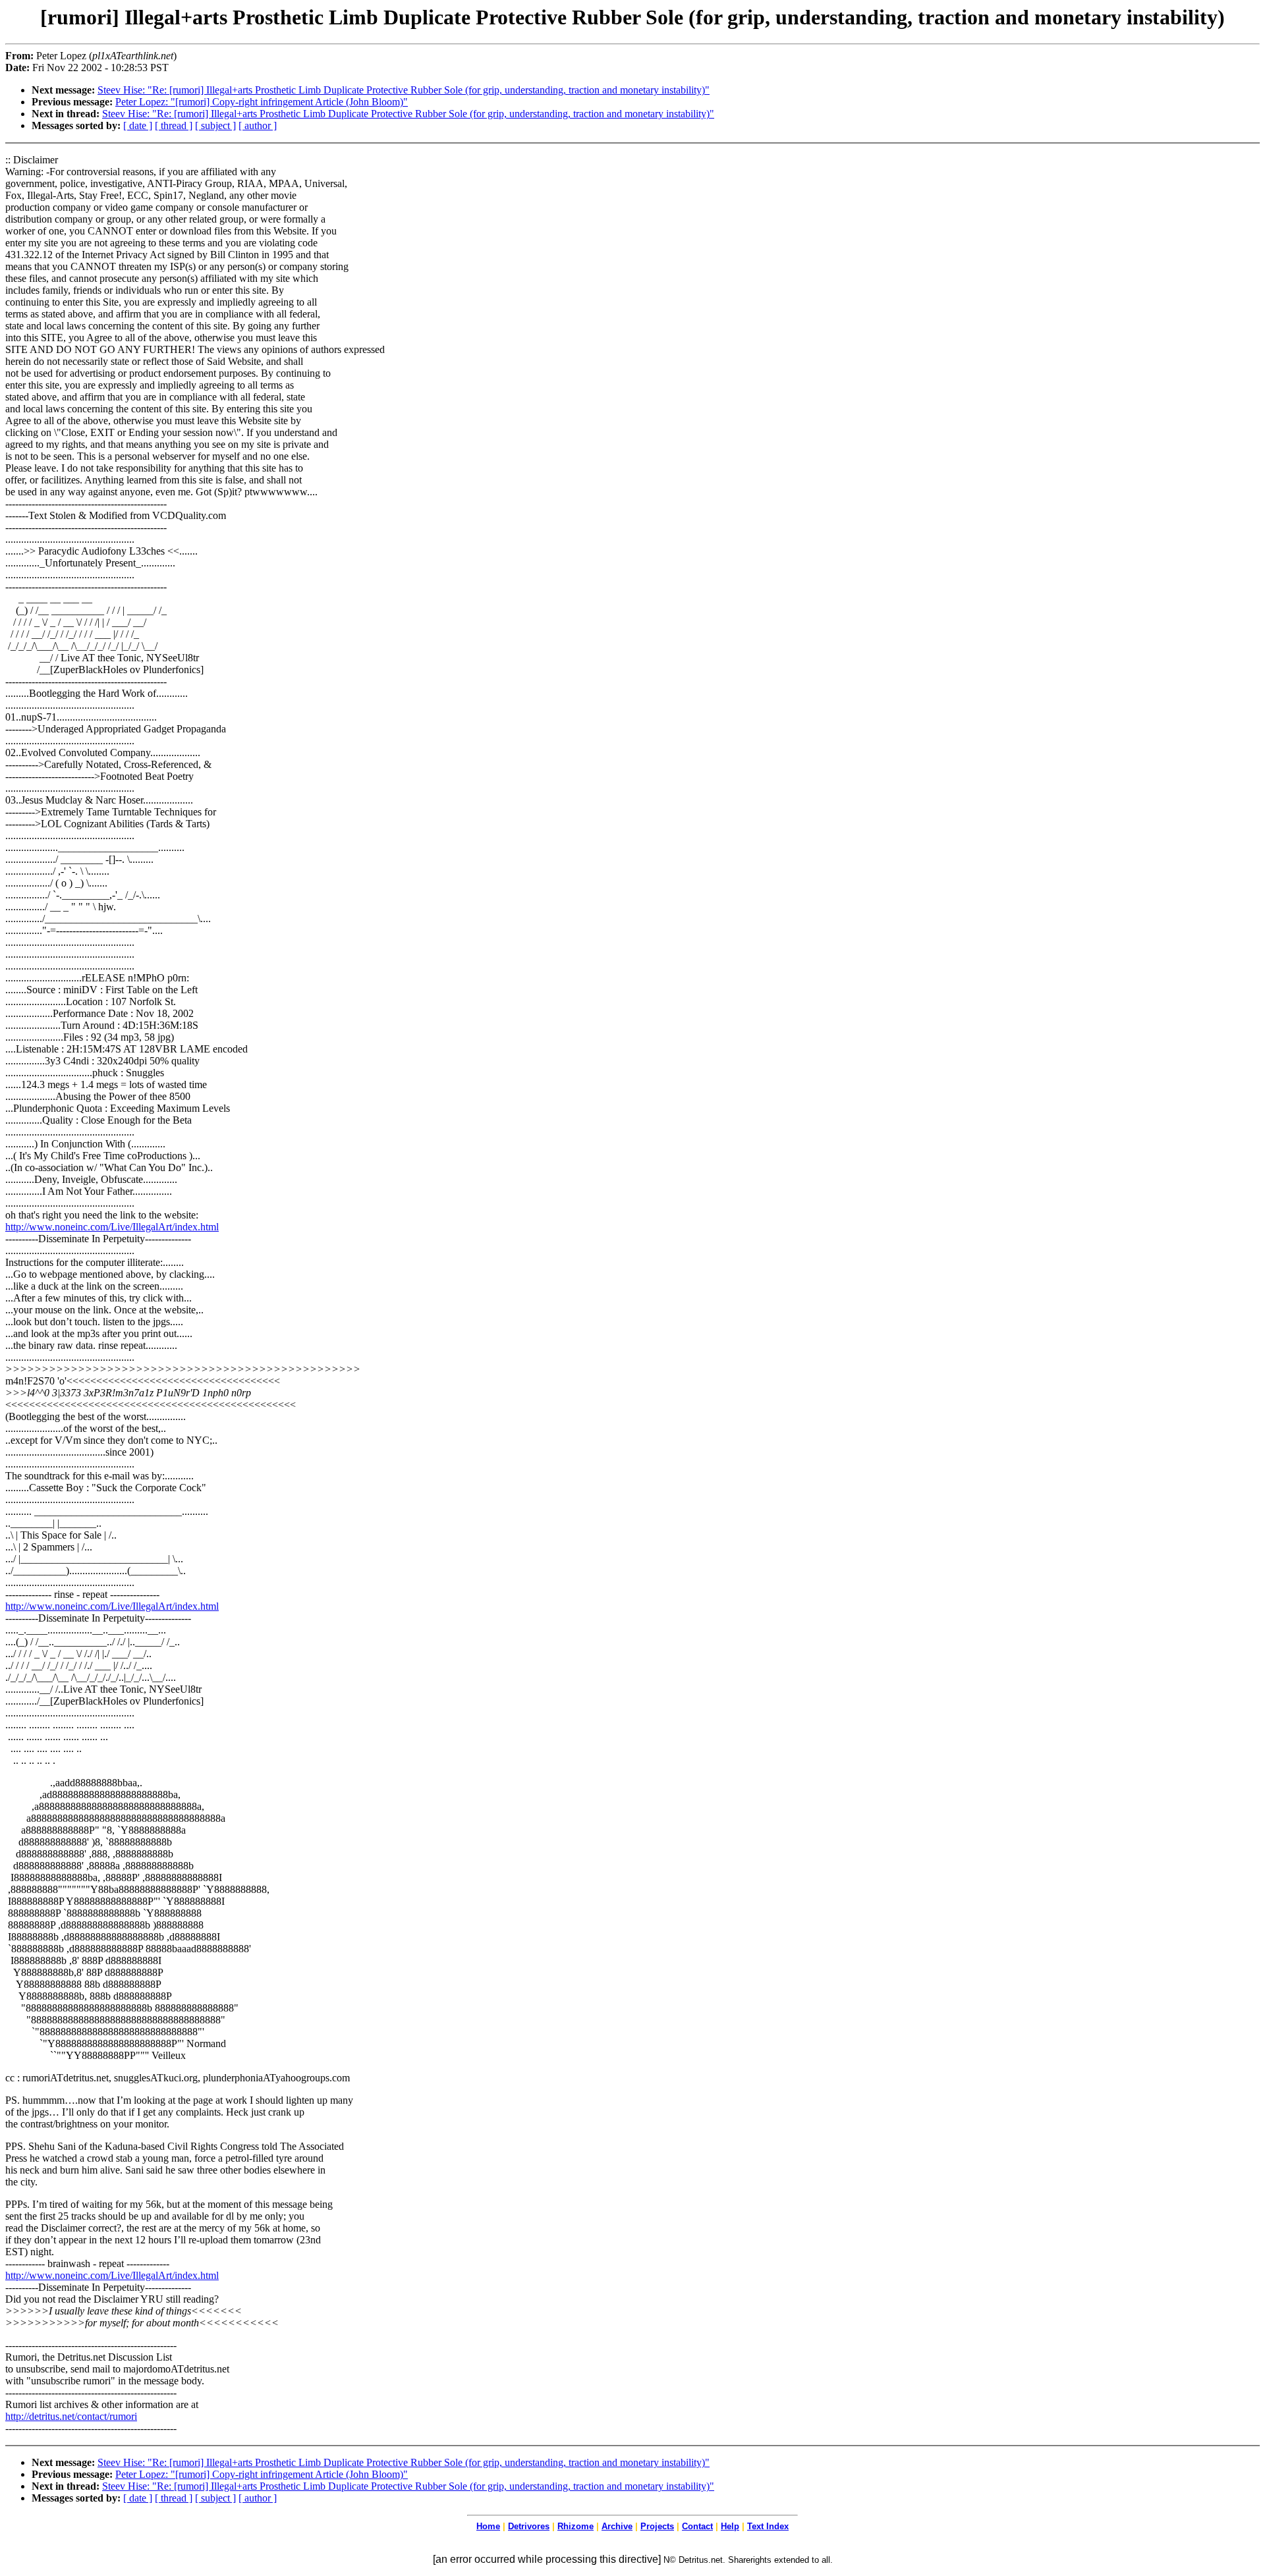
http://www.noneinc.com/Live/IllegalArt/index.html (112, 1227)
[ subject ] (215, 125)
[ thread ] (174, 125)
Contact (697, 2526)
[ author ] (258, 125)
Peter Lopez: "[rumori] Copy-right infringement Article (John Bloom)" (262, 102)
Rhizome (576, 2526)
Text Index (768, 2526)
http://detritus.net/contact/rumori (71, 2416)
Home (488, 2526)
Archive (617, 2526)
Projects (657, 2526)
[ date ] (138, 125)
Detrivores (529, 2526)
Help (730, 2526)
